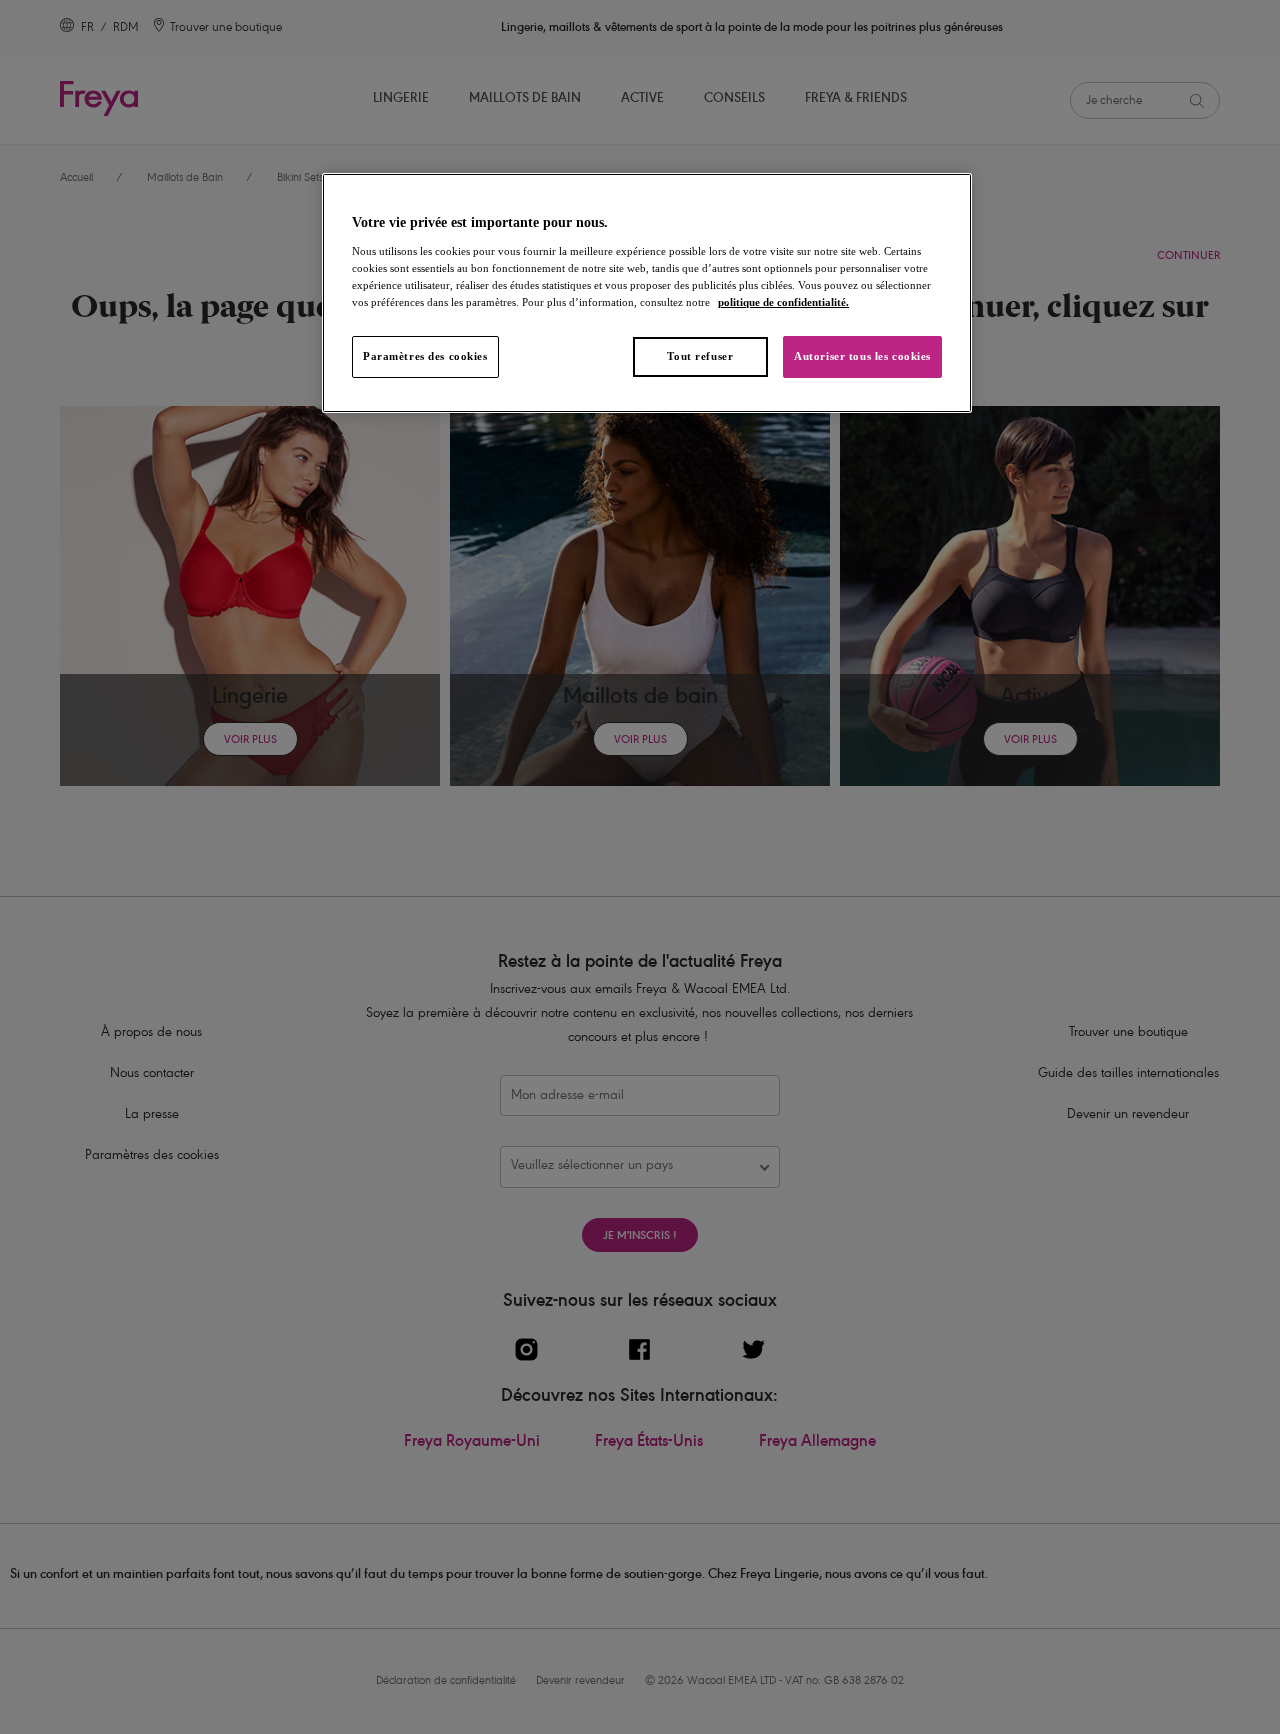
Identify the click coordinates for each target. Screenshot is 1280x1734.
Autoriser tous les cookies (862, 356)
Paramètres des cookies (425, 356)
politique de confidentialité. (783, 302)
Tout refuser (700, 356)
